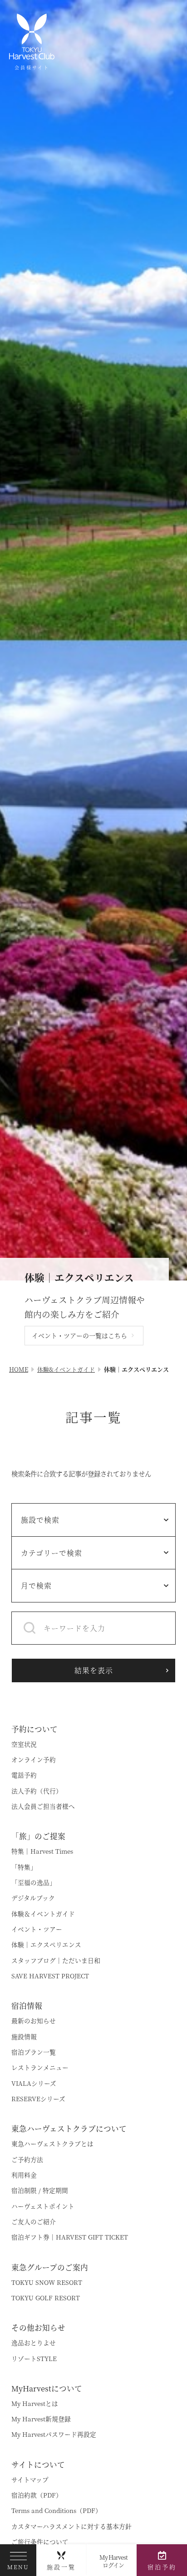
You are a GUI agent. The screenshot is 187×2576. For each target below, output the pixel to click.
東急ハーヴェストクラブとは (52, 2151)
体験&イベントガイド (66, 1376)
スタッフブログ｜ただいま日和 (56, 1967)
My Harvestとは (35, 2410)
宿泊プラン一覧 (34, 2059)
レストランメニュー (40, 2074)
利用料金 (24, 2182)
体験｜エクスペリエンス (46, 1952)
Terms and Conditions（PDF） (57, 2518)
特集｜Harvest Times (42, 1858)
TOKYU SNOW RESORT (47, 2289)
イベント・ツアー (37, 1936)
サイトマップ (30, 2487)
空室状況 (24, 1751)
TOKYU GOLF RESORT (46, 2305)
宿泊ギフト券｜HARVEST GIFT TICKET (70, 2244)
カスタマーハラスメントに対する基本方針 (71, 2533)
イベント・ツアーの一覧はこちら (79, 1343)
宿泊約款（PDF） (37, 2502)
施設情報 (24, 2044)
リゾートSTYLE (34, 2366)
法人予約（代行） (37, 1798)
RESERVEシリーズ (38, 2106)
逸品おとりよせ (34, 2350)
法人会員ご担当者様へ (43, 1813)
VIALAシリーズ (34, 2090)
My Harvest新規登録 (41, 2426)
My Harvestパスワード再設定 (54, 2442)
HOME (19, 1376)
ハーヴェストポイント (43, 2213)
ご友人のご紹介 (34, 2229)
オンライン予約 (34, 1767)
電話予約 (24, 1782)
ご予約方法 (27, 2167)
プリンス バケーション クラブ (60, 1692)
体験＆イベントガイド (43, 1921)
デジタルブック (33, 1905)
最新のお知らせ (34, 2028)
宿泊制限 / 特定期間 (40, 2197)
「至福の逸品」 (34, 1889)
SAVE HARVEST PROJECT (50, 1983)
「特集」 (24, 1874)
